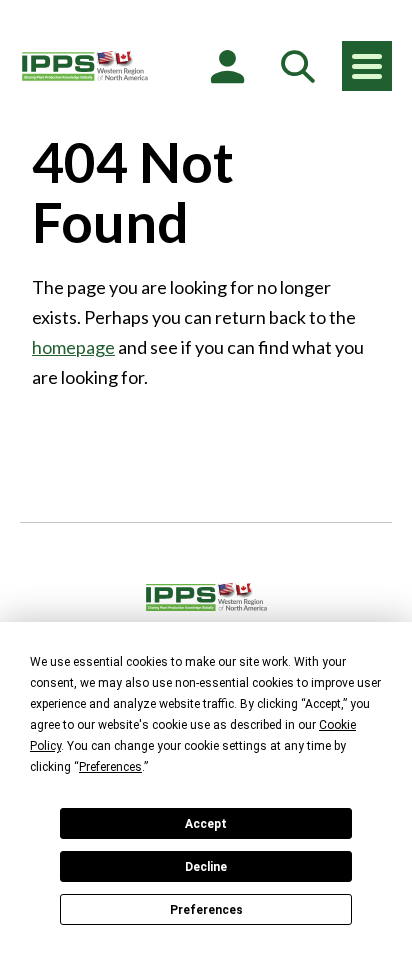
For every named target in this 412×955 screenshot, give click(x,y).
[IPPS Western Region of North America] (85, 66)
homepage (73, 347)
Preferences (206, 910)
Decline (206, 867)
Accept (206, 824)
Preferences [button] (110, 767)
